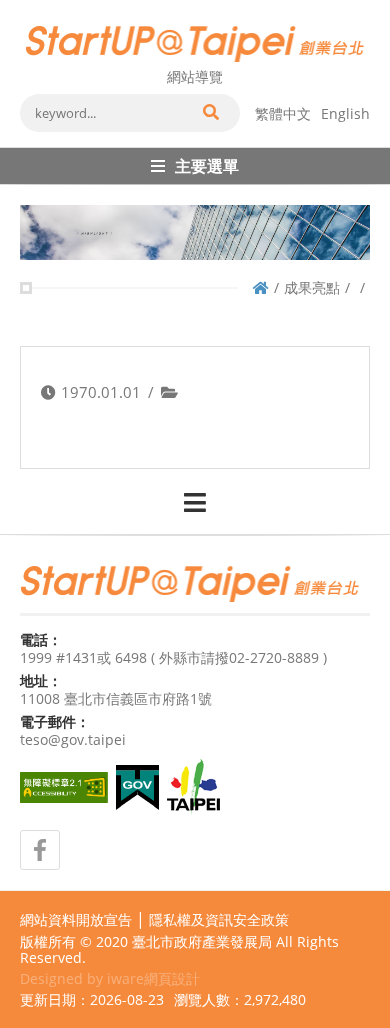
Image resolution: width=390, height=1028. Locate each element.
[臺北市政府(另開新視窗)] (193, 787)
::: (26, 8)
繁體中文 (283, 113)
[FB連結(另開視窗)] (40, 850)
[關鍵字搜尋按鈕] (210, 113)
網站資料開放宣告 (76, 920)
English (345, 113)
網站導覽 (195, 76)
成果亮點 (312, 287)
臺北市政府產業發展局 (202, 941)
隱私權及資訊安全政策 (219, 920)
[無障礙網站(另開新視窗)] (64, 787)
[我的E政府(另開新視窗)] (137, 787)
